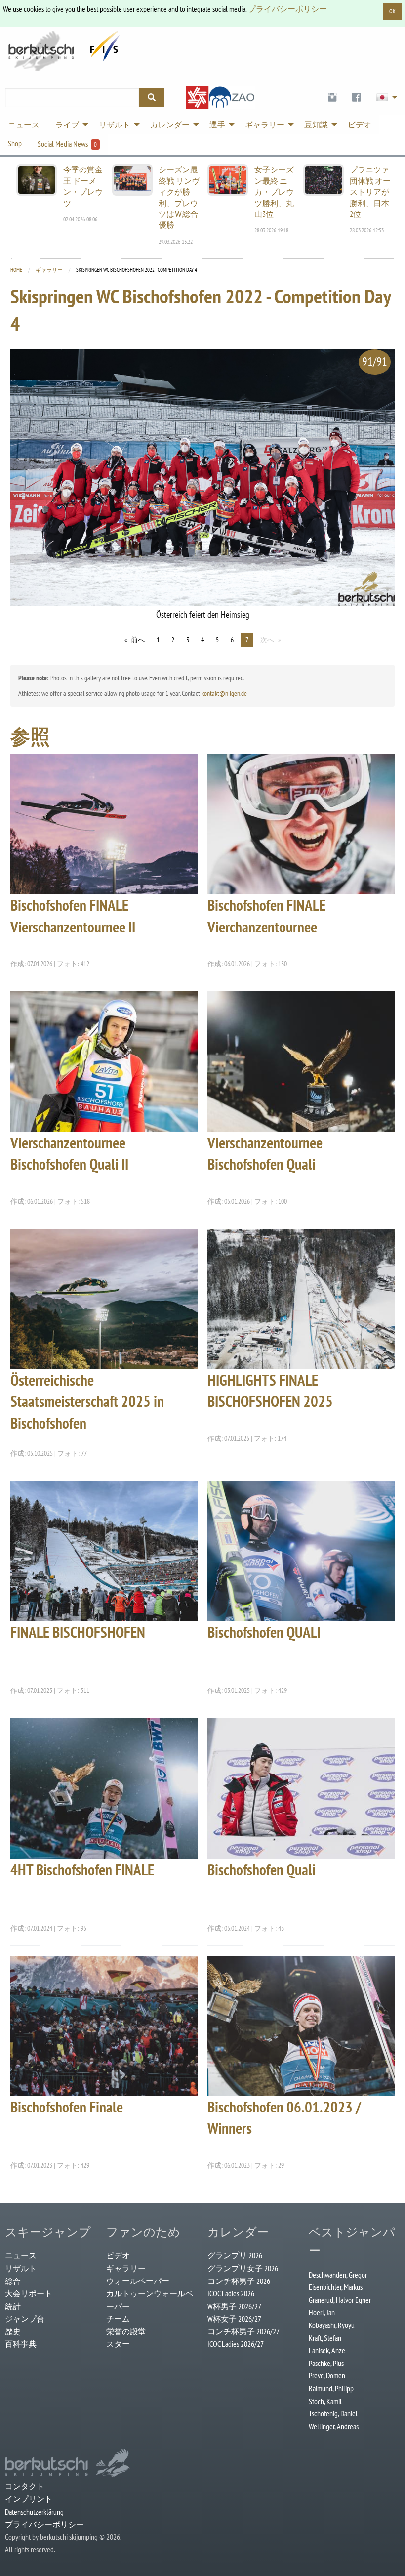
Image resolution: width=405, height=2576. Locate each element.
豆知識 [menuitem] (316, 125)
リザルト (21, 2268)
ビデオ (118, 2255)
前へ (138, 640)
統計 (13, 2306)
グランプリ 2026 (235, 2255)
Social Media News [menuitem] (67, 144)
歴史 (13, 2331)
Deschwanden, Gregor (338, 2275)
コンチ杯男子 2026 (239, 2281)
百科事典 (21, 2344)
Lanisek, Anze (327, 2350)
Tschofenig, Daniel (333, 2413)
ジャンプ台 (25, 2319)
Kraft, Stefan (325, 2338)
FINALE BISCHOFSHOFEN (78, 1632)
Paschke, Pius (326, 2363)
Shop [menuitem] (15, 143)
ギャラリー (49, 270)
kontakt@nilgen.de (224, 693)
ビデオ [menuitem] (360, 125)
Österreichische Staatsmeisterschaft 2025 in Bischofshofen (87, 1401)
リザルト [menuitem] (115, 125)
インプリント (29, 2499)
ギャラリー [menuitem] (265, 125)
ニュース (21, 2255)
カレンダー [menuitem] (170, 125)
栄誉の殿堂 (126, 2331)
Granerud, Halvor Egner (340, 2300)
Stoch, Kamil (325, 2401)
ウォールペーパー (138, 2281)
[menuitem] (332, 98)
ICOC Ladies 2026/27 (236, 2344)
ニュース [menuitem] (24, 125)
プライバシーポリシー (287, 9)
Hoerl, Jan (322, 2312)
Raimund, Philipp (331, 2388)
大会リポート (29, 2293)
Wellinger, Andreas (334, 2426)
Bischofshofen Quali (262, 1870)
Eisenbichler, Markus (336, 2287)
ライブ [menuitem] (67, 125)
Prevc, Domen (327, 2375)
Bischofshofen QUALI (264, 1632)
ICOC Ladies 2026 (231, 2293)
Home (16, 270)
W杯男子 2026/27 (234, 2306)
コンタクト (25, 2486)
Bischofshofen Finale (67, 2107)
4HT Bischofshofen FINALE (82, 1870)
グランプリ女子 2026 (243, 2268)
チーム (118, 2319)
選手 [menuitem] (217, 125)
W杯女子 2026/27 (234, 2319)
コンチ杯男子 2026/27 (243, 2331)
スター (118, 2344)
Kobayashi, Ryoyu (332, 2325)
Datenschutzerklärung (34, 2512)
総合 (13, 2281)
